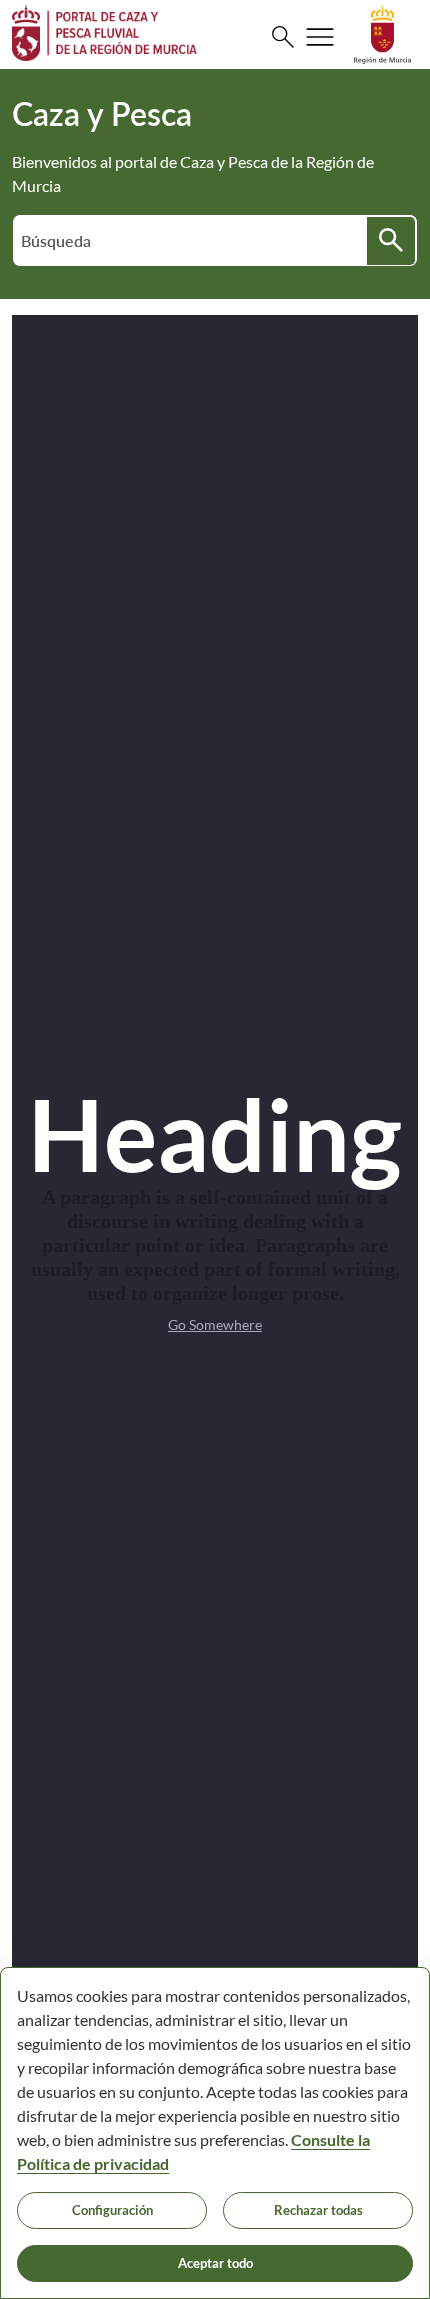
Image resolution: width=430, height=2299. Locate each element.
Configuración (112, 2210)
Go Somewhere (215, 1324)
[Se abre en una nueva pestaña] (382, 32)
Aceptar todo (215, 2263)
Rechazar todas (318, 2210)
